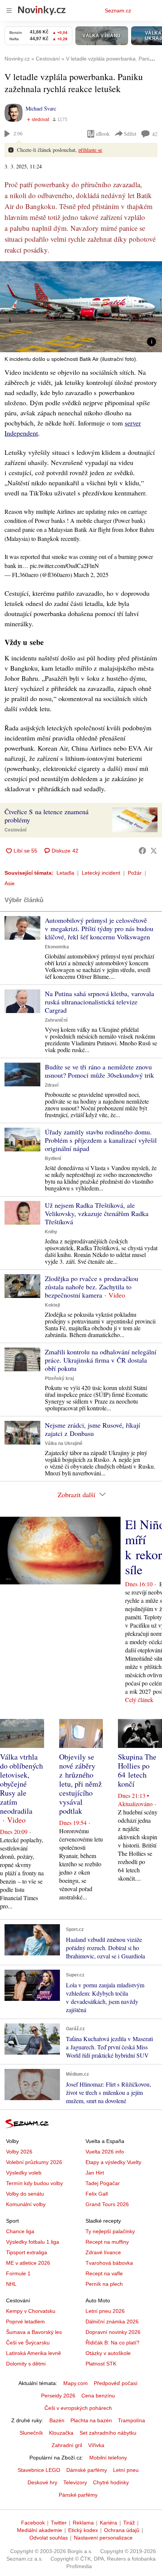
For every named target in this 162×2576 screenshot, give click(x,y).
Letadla (65, 873)
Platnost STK (101, 2364)
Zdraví (52, 1085)
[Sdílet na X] (154, 851)
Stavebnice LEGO (39, 2470)
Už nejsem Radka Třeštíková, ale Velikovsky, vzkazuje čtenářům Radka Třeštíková (97, 1213)
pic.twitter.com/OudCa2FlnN (64, 566)
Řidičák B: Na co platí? (112, 2343)
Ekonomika (57, 947)
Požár (135, 873)
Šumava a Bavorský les (34, 2332)
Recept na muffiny (107, 2242)
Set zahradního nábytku (108, 2433)
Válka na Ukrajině (64, 1443)
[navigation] (9, 11)
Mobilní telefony (108, 2458)
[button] (81, 307)
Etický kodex (83, 2530)
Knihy (51, 1232)
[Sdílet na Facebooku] (142, 851)
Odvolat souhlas (49, 2538)
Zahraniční (56, 1020)
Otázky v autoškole (108, 2353)
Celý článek (139, 1700)
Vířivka (96, 2445)
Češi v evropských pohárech (78, 2408)
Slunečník (31, 2433)
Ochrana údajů (122, 2530)
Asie (10, 883)
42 (155, 134)
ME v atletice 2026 (28, 2263)
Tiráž (129, 2523)
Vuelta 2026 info (105, 2152)
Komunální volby (26, 2204)
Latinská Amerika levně (34, 2353)
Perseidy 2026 (58, 2396)
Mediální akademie (40, 2530)
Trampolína (131, 2420)
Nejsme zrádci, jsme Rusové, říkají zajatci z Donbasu (92, 1429)
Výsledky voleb (24, 2173)
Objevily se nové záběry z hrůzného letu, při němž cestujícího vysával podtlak (80, 1784)
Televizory (75, 2482)
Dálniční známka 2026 (112, 2322)
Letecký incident (101, 873)
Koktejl (52, 1305)
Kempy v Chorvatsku (31, 2311)
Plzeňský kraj (59, 1378)
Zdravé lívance (103, 2252)
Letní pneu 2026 (105, 2311)
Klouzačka (61, 2433)
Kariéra (109, 2523)
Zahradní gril (67, 2445)
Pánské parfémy (78, 2495)
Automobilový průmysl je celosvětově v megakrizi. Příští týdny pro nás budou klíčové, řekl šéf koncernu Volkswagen (99, 928)
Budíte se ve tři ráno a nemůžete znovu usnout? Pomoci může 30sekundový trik (99, 1071)
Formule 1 (18, 2273)
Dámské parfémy (87, 2470)
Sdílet (130, 134)
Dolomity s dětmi (26, 2364)
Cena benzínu (98, 2396)
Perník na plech (104, 2284)
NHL (11, 2284)
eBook (103, 134)
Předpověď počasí (116, 2383)
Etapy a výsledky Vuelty (113, 2162)
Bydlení (53, 1159)
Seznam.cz (118, 11)
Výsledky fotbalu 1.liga (33, 2242)
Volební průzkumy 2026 (34, 2162)
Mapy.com (76, 2383)
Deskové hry (42, 2482)
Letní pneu (126, 2470)
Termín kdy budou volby (34, 2183)
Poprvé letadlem (25, 2322)
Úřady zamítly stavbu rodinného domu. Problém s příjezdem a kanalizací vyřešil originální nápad (101, 1140)
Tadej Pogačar (103, 2183)
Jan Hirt (95, 2173)
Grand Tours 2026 (107, 2204)
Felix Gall (97, 2194)
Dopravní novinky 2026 (113, 2332)
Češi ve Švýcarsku (28, 2343)
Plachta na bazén (91, 2420)
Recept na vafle (104, 2273)
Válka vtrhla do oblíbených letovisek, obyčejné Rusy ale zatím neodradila (21, 1784)
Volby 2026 (19, 2152)
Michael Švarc (41, 108)
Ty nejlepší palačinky (110, 2231)
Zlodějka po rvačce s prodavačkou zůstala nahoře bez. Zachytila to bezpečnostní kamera (92, 1287)
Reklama (83, 2523)
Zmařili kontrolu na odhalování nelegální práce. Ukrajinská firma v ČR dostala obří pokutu (101, 1360)
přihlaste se (90, 150)
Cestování (15, 830)
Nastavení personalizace (103, 2538)
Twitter (59, 2523)
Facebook (33, 2523)
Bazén (57, 2420)
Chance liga (20, 2231)
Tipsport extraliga (27, 2252)
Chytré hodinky (111, 2482)
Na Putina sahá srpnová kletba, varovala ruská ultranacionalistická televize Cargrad (99, 1002)
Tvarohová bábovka (109, 2263)
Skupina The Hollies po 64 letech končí (137, 1770)
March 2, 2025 (91, 575)
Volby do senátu (25, 2194)
